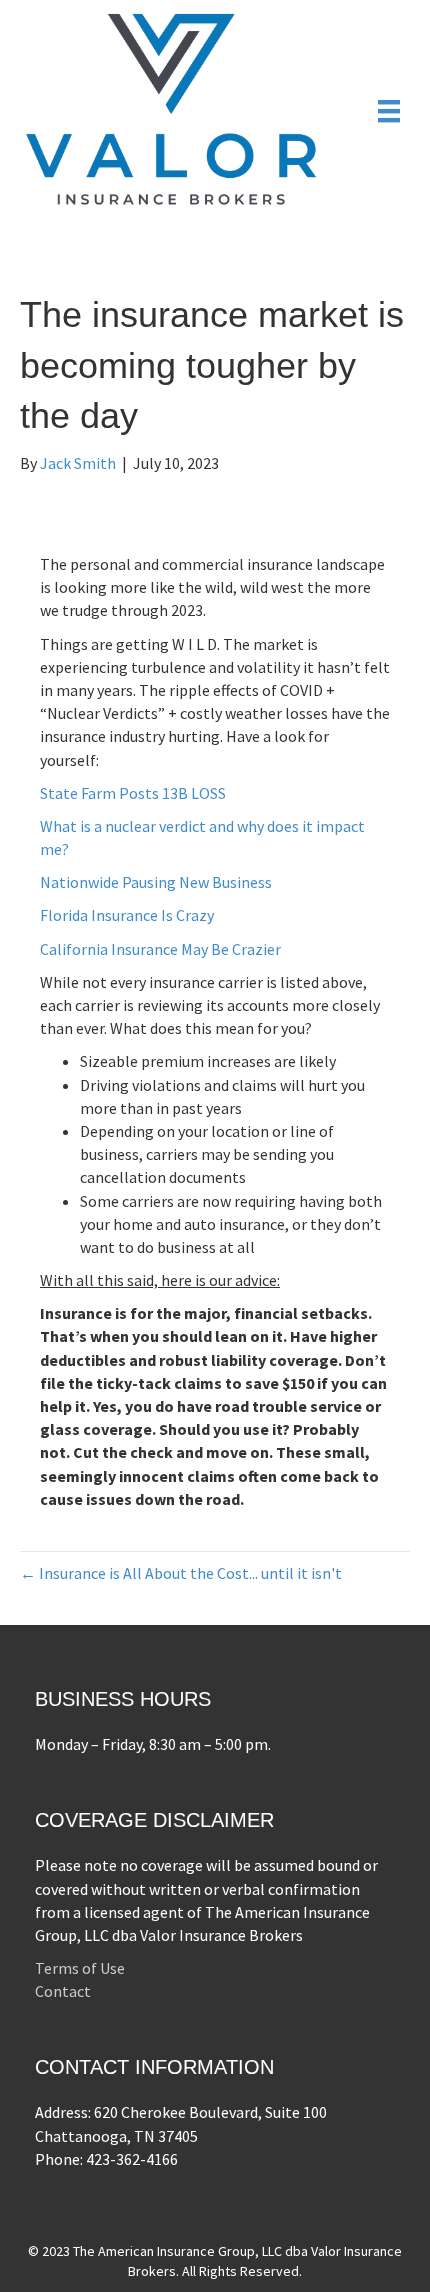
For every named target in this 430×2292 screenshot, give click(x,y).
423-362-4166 (132, 2159)
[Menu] (389, 110)
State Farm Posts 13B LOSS (133, 793)
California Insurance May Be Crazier (160, 949)
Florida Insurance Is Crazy (127, 915)
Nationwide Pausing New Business (156, 882)
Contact (63, 1991)
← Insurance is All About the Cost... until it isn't (181, 1573)
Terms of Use (80, 1968)
